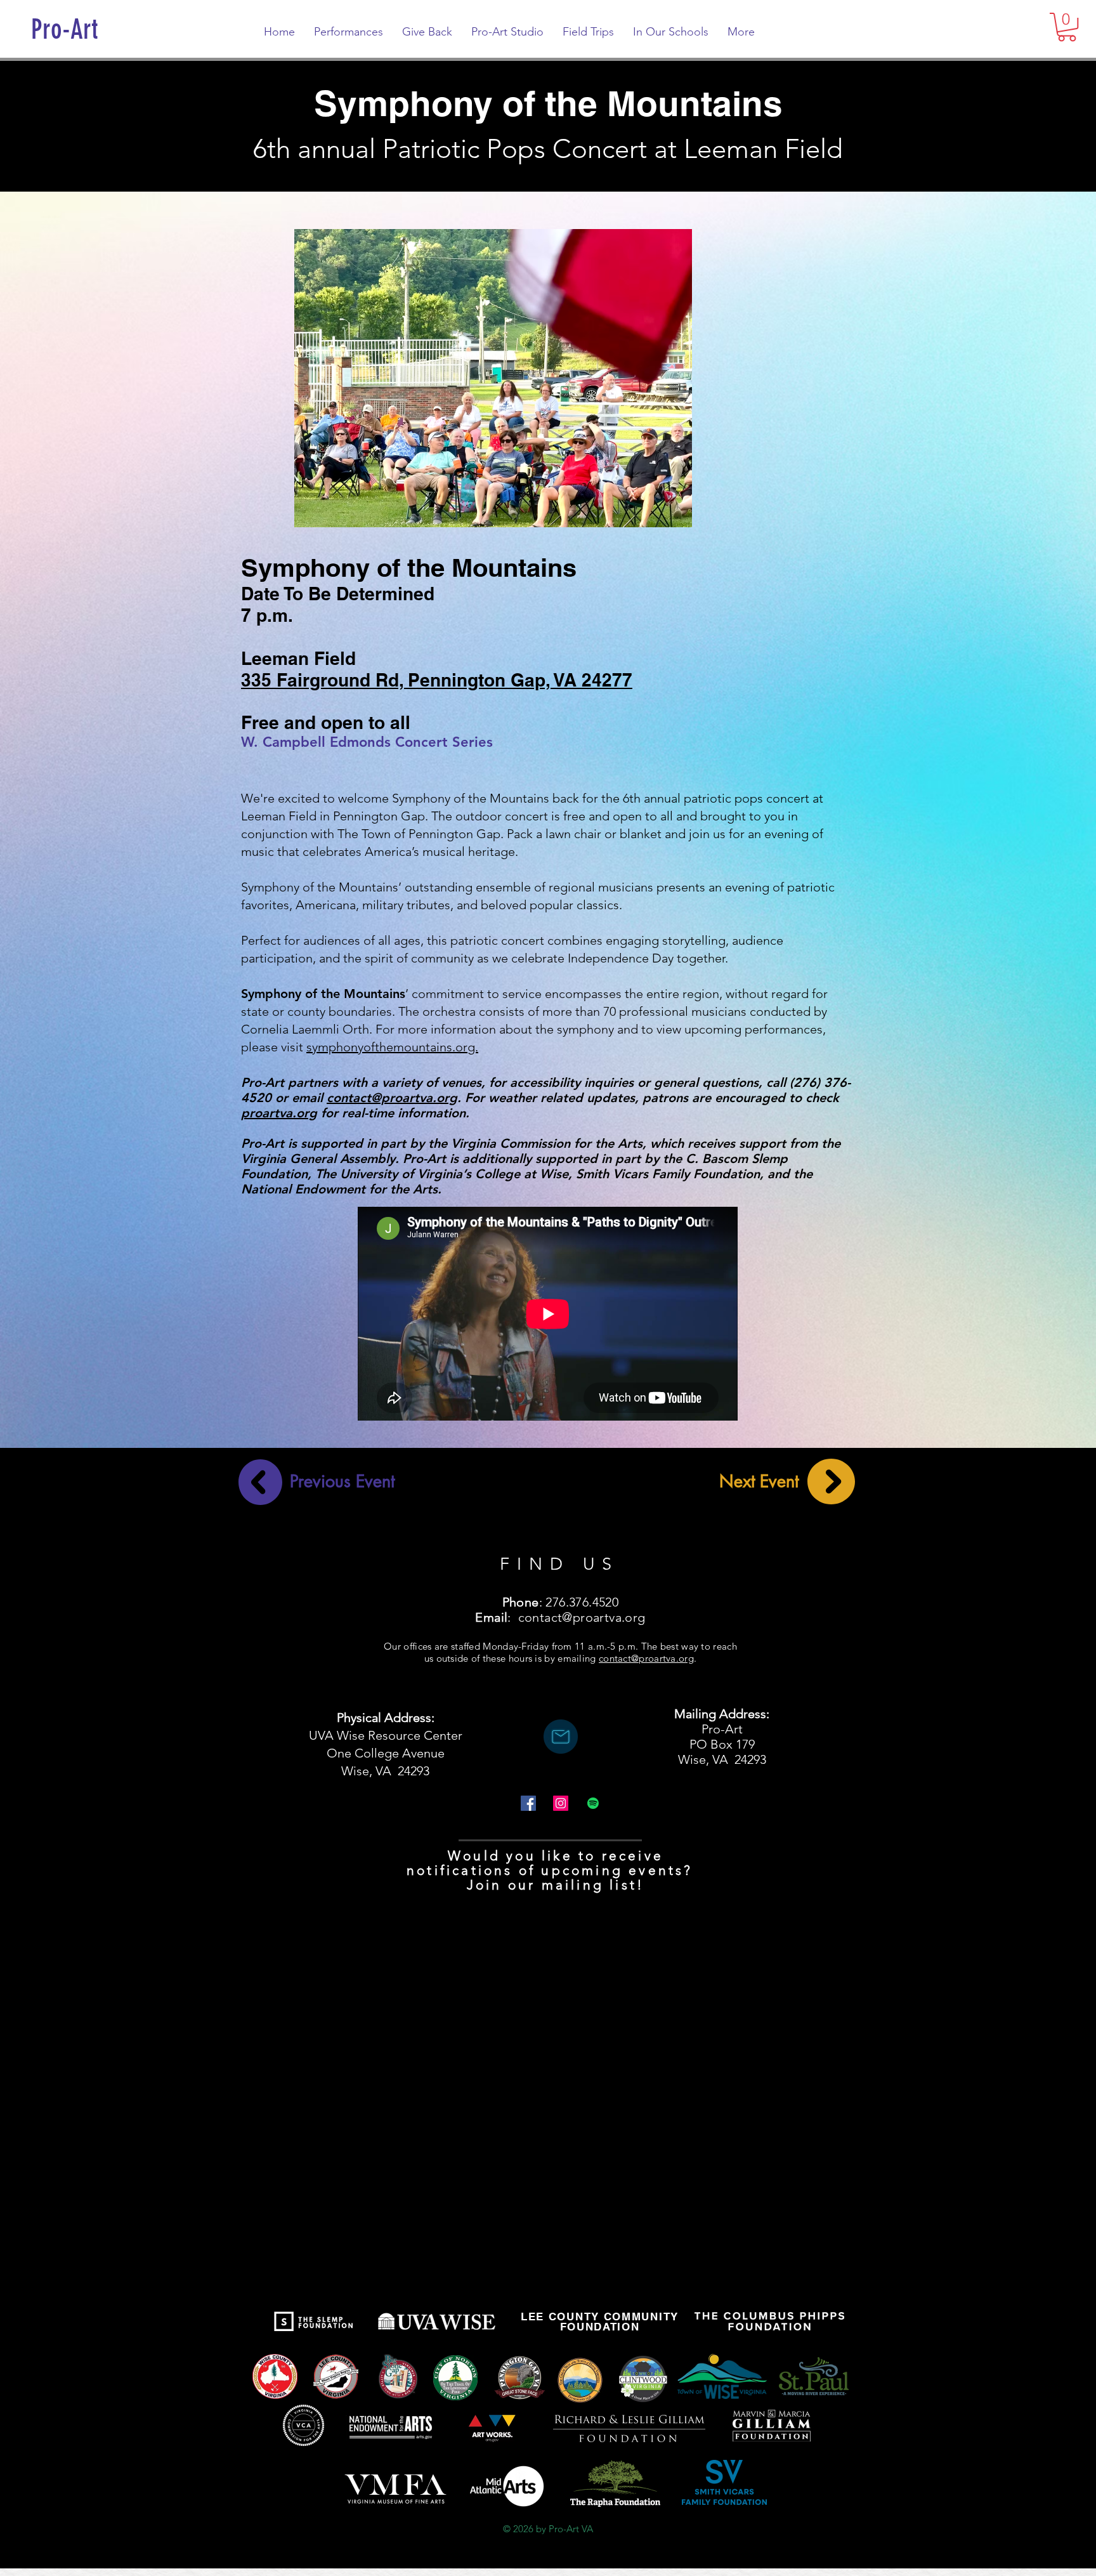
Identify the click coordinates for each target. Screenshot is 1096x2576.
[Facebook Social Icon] (528, 1803)
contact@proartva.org (392, 1098)
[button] (1067, 27)
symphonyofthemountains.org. (392, 1047)
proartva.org (279, 1113)
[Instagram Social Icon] (561, 1803)
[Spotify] (593, 1803)
